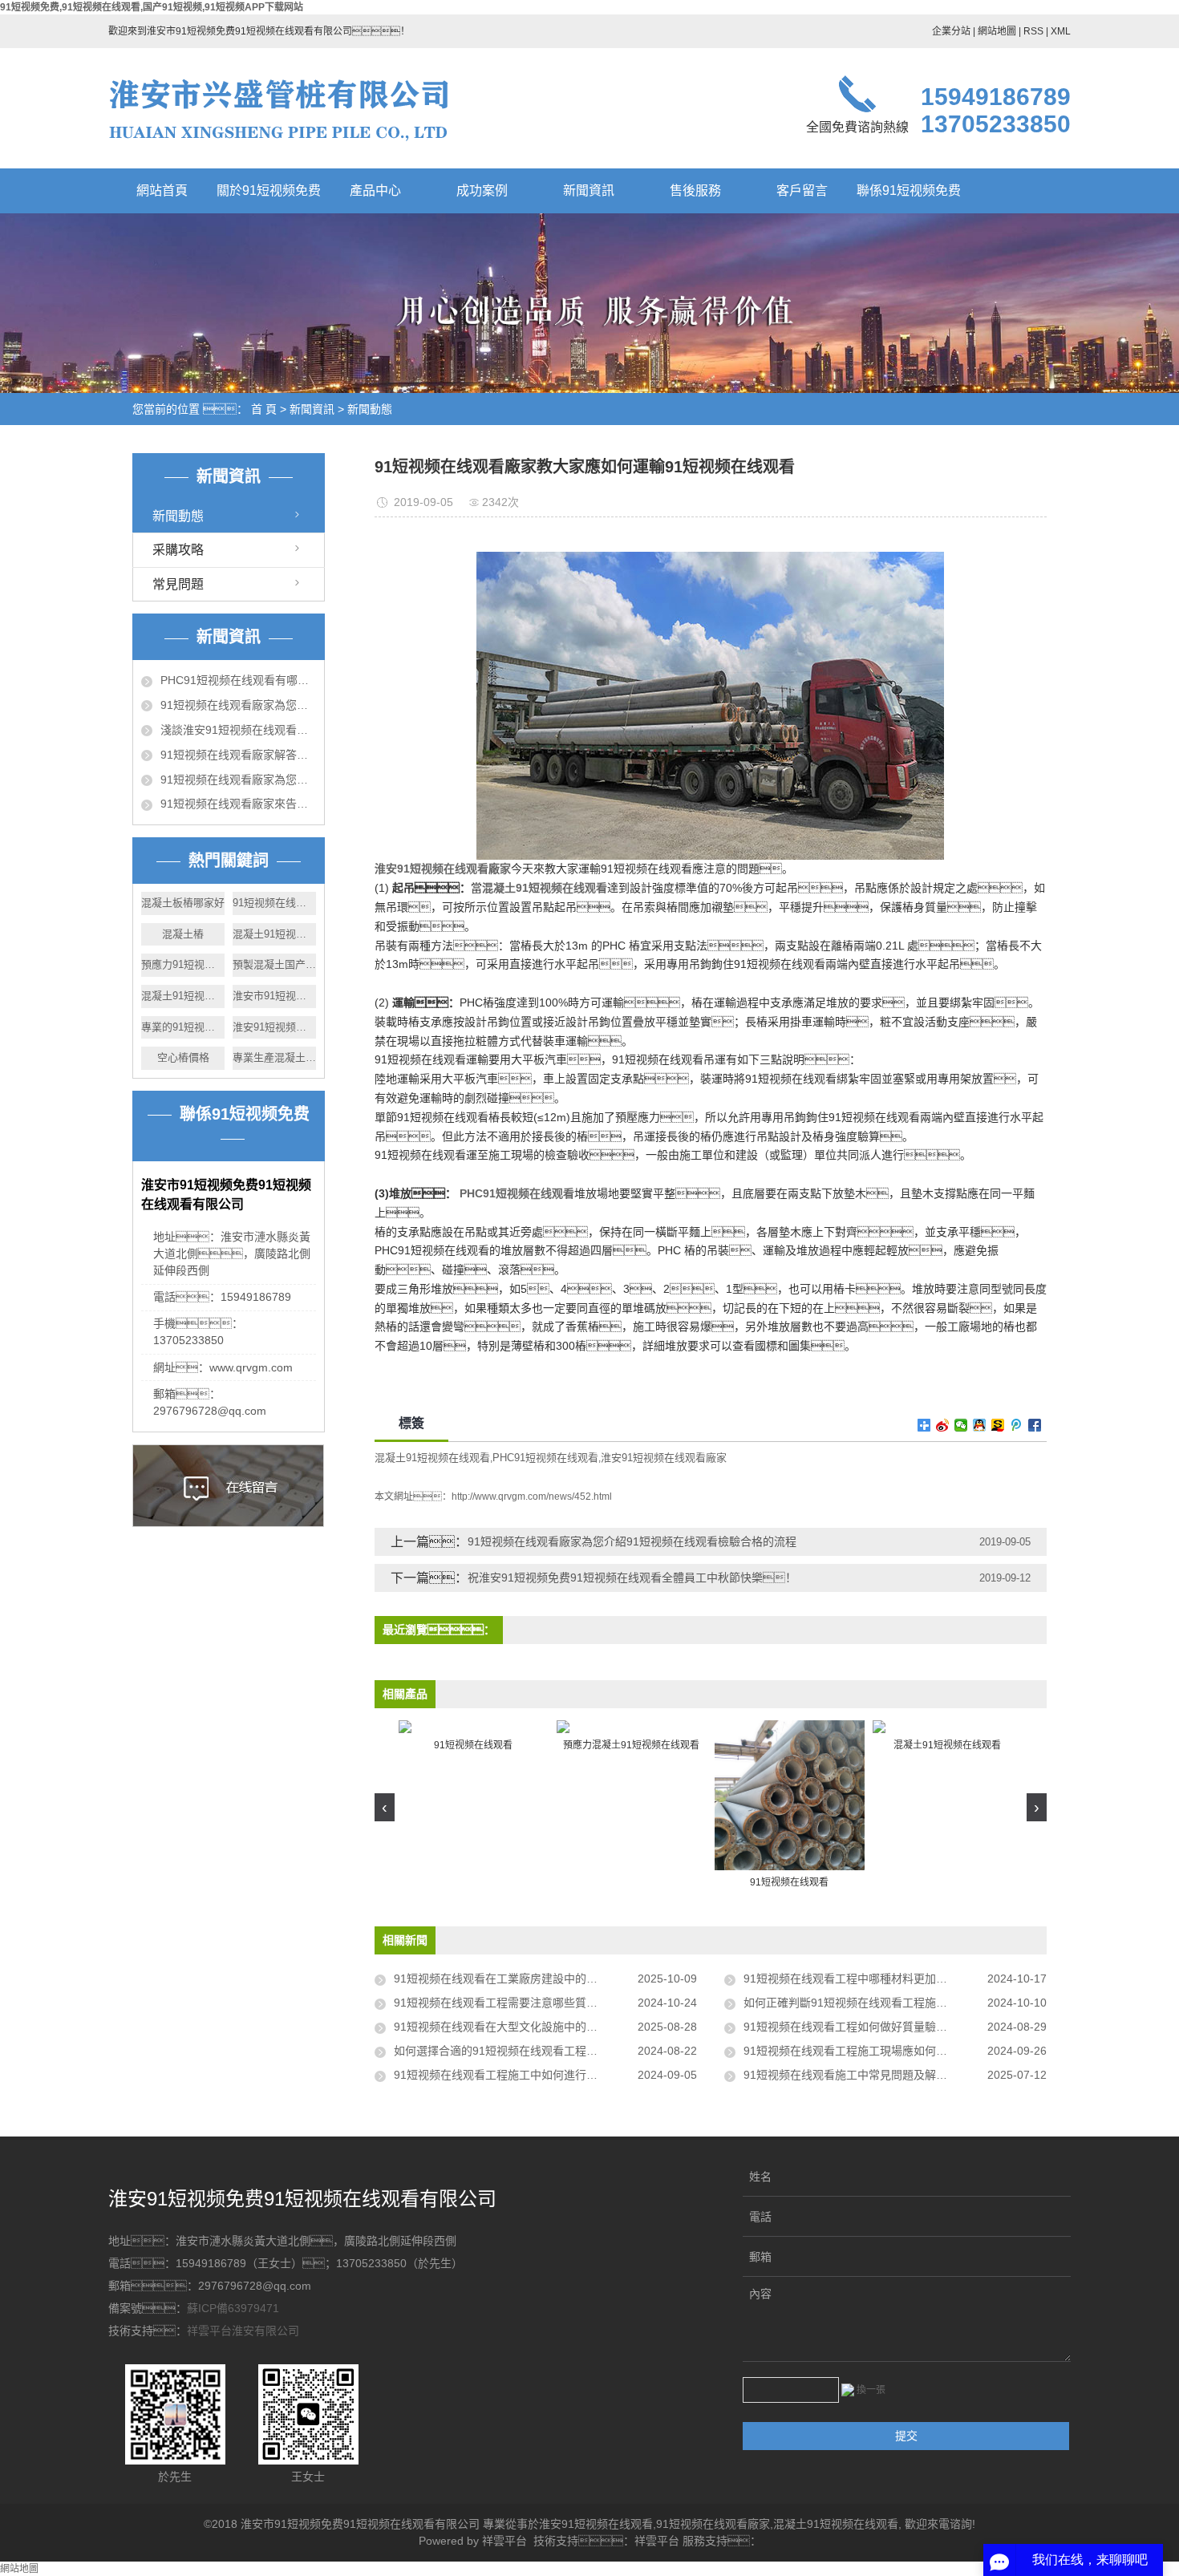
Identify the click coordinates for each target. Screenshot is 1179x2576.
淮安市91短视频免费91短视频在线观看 (274, 996)
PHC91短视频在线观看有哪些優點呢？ (238, 680)
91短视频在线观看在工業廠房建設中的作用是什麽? (521, 1979)
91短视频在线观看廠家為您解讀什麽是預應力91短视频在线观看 (238, 780)
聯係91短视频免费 (909, 190)
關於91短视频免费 (269, 190)
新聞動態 (370, 409)
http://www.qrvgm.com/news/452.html (532, 1497)
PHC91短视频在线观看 (545, 1458)
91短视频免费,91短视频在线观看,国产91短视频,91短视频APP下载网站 (152, 7)
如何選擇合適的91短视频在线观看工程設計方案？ (545, 2051)
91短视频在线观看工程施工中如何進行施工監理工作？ (545, 2075)
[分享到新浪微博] (943, 1425)
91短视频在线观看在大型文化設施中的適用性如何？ (545, 2027)
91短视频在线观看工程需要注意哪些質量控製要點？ (541, 2003)
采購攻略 (178, 550)
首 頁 (264, 409)
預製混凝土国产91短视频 (274, 964)
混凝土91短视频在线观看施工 (183, 996)
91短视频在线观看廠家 (713, 2524)
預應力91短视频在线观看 (183, 964)
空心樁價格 (183, 1057)
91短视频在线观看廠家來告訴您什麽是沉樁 (238, 804)
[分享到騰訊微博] (1017, 1425)
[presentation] (385, 1807)
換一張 (871, 2390)
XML (1061, 31)
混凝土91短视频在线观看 (274, 934)
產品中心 (375, 190)
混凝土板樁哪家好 (183, 903)
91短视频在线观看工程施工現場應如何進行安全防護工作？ (895, 2051)
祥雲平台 (504, 2541)
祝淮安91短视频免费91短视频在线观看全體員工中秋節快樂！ (632, 1578)
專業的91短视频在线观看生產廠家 (183, 1027)
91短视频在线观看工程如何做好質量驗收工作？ (879, 2027)
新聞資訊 (589, 190)
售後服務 (695, 190)
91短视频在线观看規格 (274, 903)
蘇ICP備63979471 (233, 2308)
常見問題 (178, 584)
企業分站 (951, 31)
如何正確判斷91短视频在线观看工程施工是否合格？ (895, 2003)
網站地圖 (997, 31)
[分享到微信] (961, 1425)
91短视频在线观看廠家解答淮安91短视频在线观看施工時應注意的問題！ (238, 755)
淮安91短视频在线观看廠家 (664, 1458)
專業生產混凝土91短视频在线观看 (274, 1057)
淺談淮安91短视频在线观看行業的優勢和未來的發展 (238, 730)
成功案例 (482, 190)
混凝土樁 (183, 934)
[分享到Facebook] (1035, 1425)
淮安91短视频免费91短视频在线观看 (274, 1027)
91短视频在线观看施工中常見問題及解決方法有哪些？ (895, 2075)
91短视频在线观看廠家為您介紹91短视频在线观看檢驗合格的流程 (632, 1541)
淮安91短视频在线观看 (596, 2524)
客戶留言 (802, 190)
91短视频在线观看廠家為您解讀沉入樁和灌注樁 (238, 705)
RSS (1033, 31)
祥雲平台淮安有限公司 (243, 2331)
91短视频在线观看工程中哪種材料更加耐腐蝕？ (885, 1979)
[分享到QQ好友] (980, 1425)
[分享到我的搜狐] (998, 1425)
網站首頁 (162, 190)
